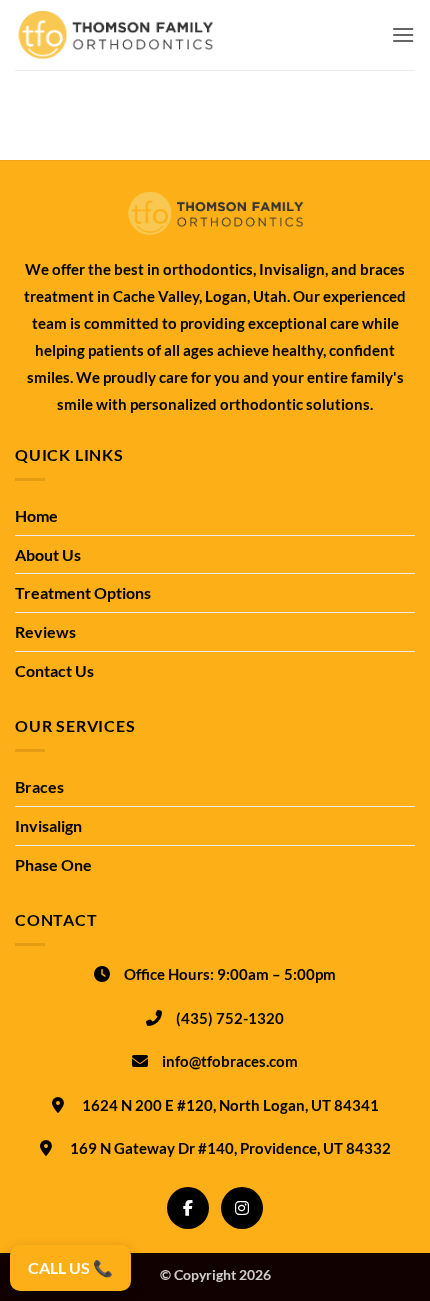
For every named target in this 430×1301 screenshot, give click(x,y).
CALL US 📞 (70, 1267)
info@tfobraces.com (230, 1061)
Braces (39, 786)
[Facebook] (188, 1208)
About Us (48, 554)
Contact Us (54, 670)
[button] (403, 34)
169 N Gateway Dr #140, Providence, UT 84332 (230, 1148)
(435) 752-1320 (230, 1018)
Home (36, 515)
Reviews (45, 631)
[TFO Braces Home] (215, 213)
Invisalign (48, 825)
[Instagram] (242, 1208)
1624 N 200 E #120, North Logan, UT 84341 (230, 1105)
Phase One (53, 864)
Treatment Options (83, 592)
